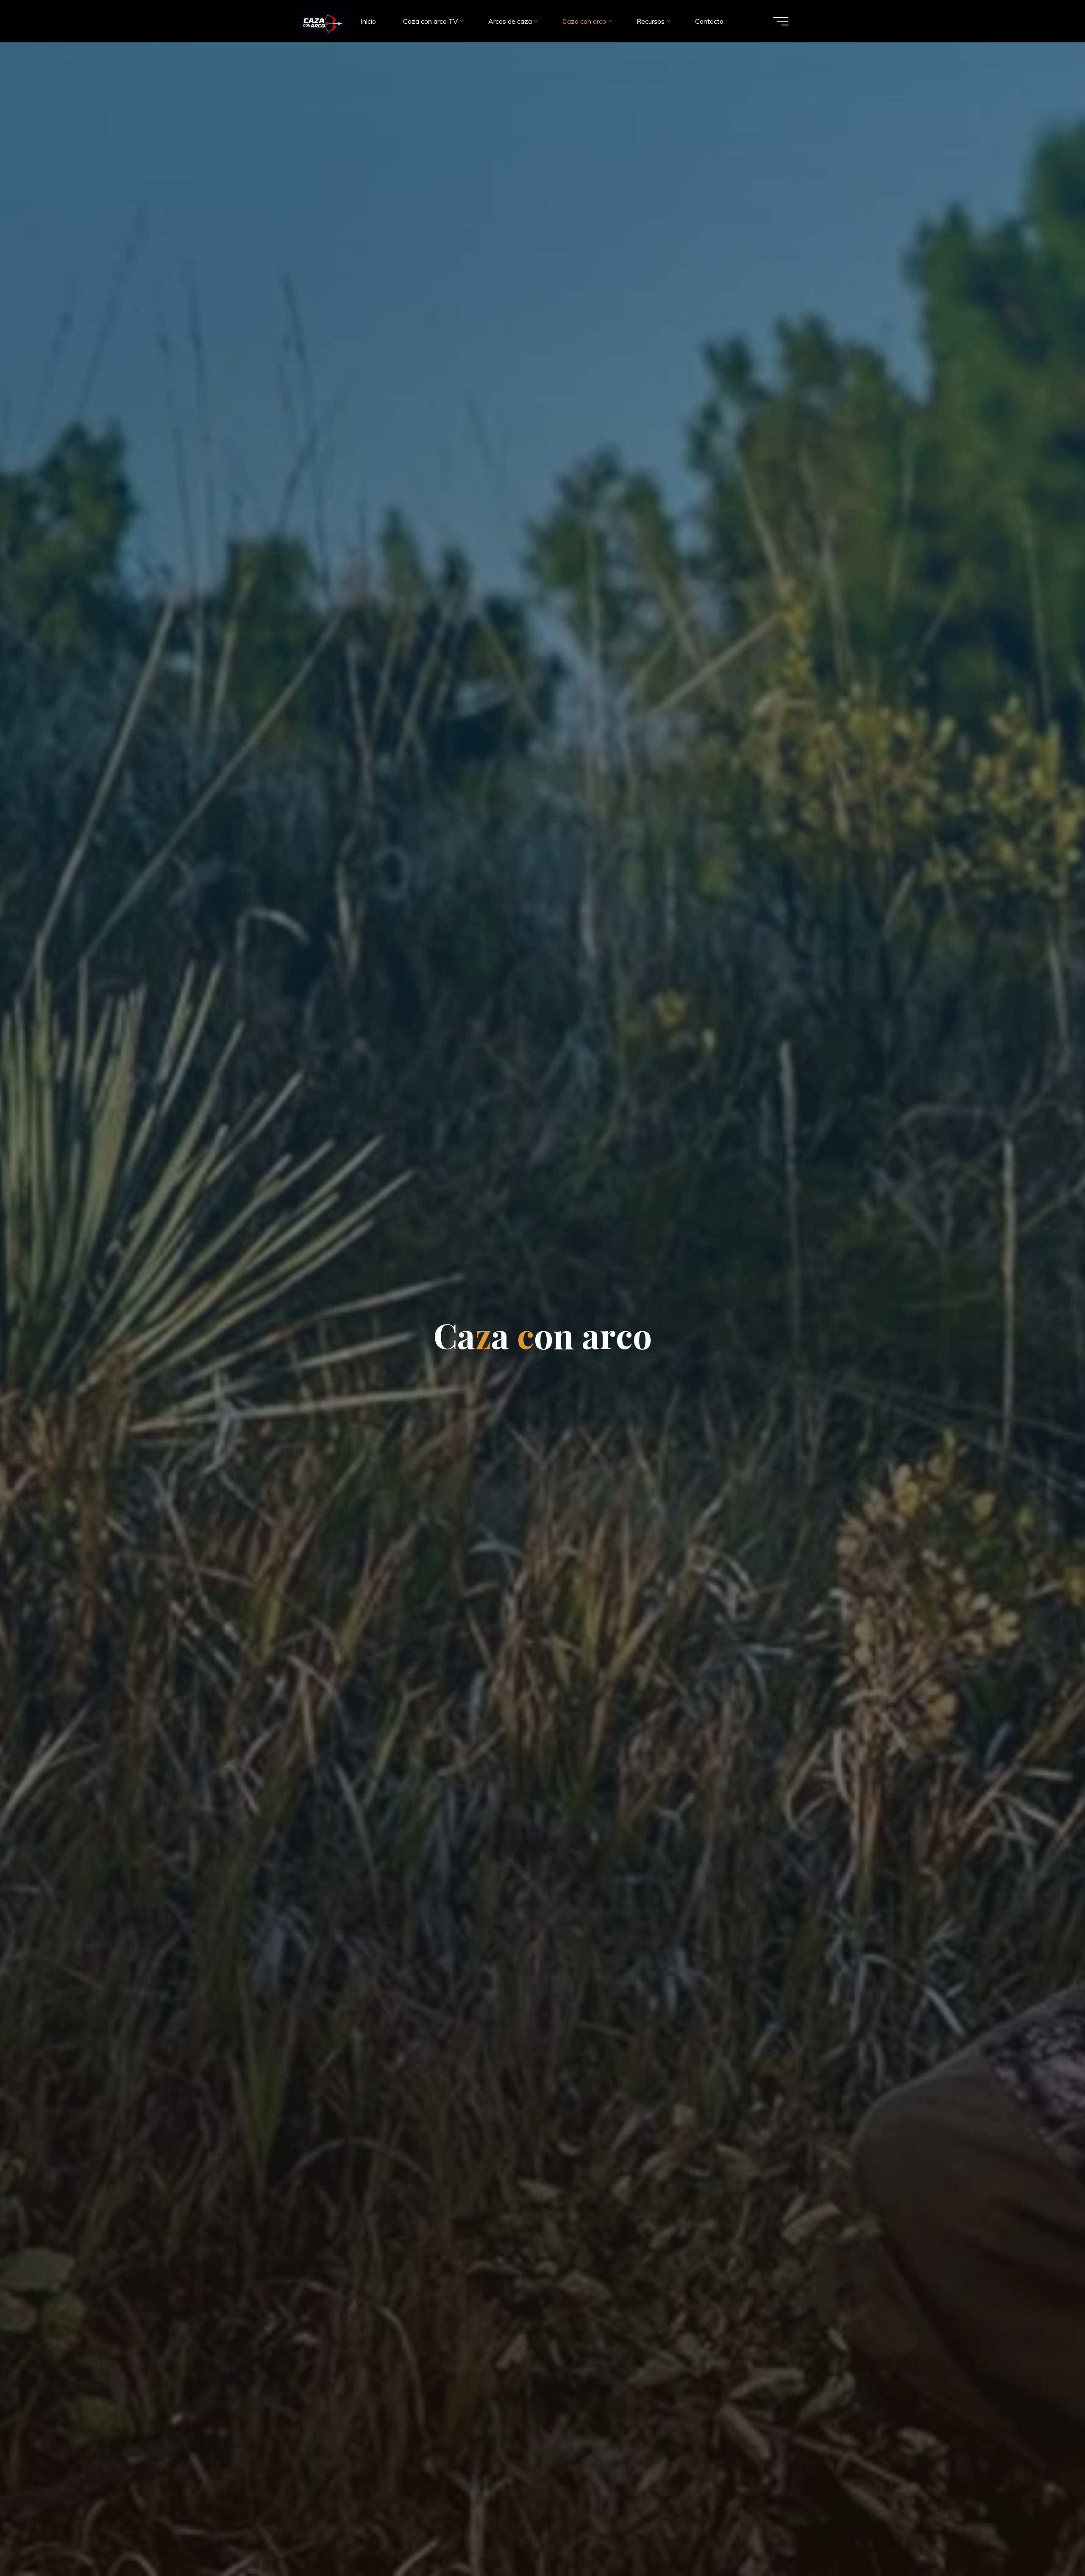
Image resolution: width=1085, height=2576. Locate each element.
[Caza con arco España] (322, 21)
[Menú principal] (781, 21)
